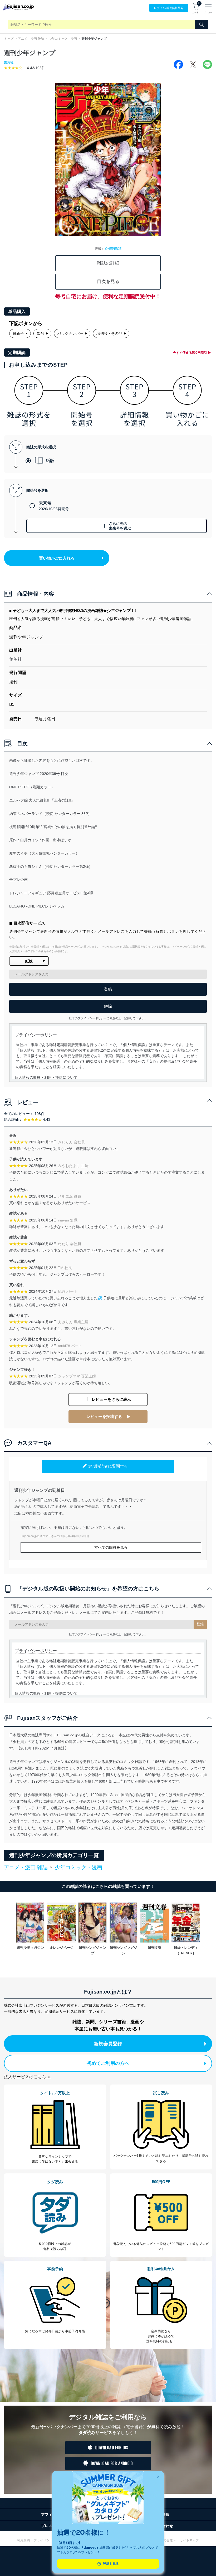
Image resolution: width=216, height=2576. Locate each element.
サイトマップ (189, 2540)
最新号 (18, 333)
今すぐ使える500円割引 (190, 353)
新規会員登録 (108, 2044)
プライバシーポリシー (50, 2540)
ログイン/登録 (169, 8)
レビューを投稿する (104, 1416)
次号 (41, 333)
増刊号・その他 (109, 333)
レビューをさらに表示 (111, 1399)
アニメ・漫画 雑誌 (31, 39)
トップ (9, 39)
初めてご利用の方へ (108, 2063)
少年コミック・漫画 (63, 39)
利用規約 (23, 2540)
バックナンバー (70, 333)
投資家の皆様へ (165, 2540)
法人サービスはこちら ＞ (28, 2077)
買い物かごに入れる (57, 558)
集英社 (9, 62)
